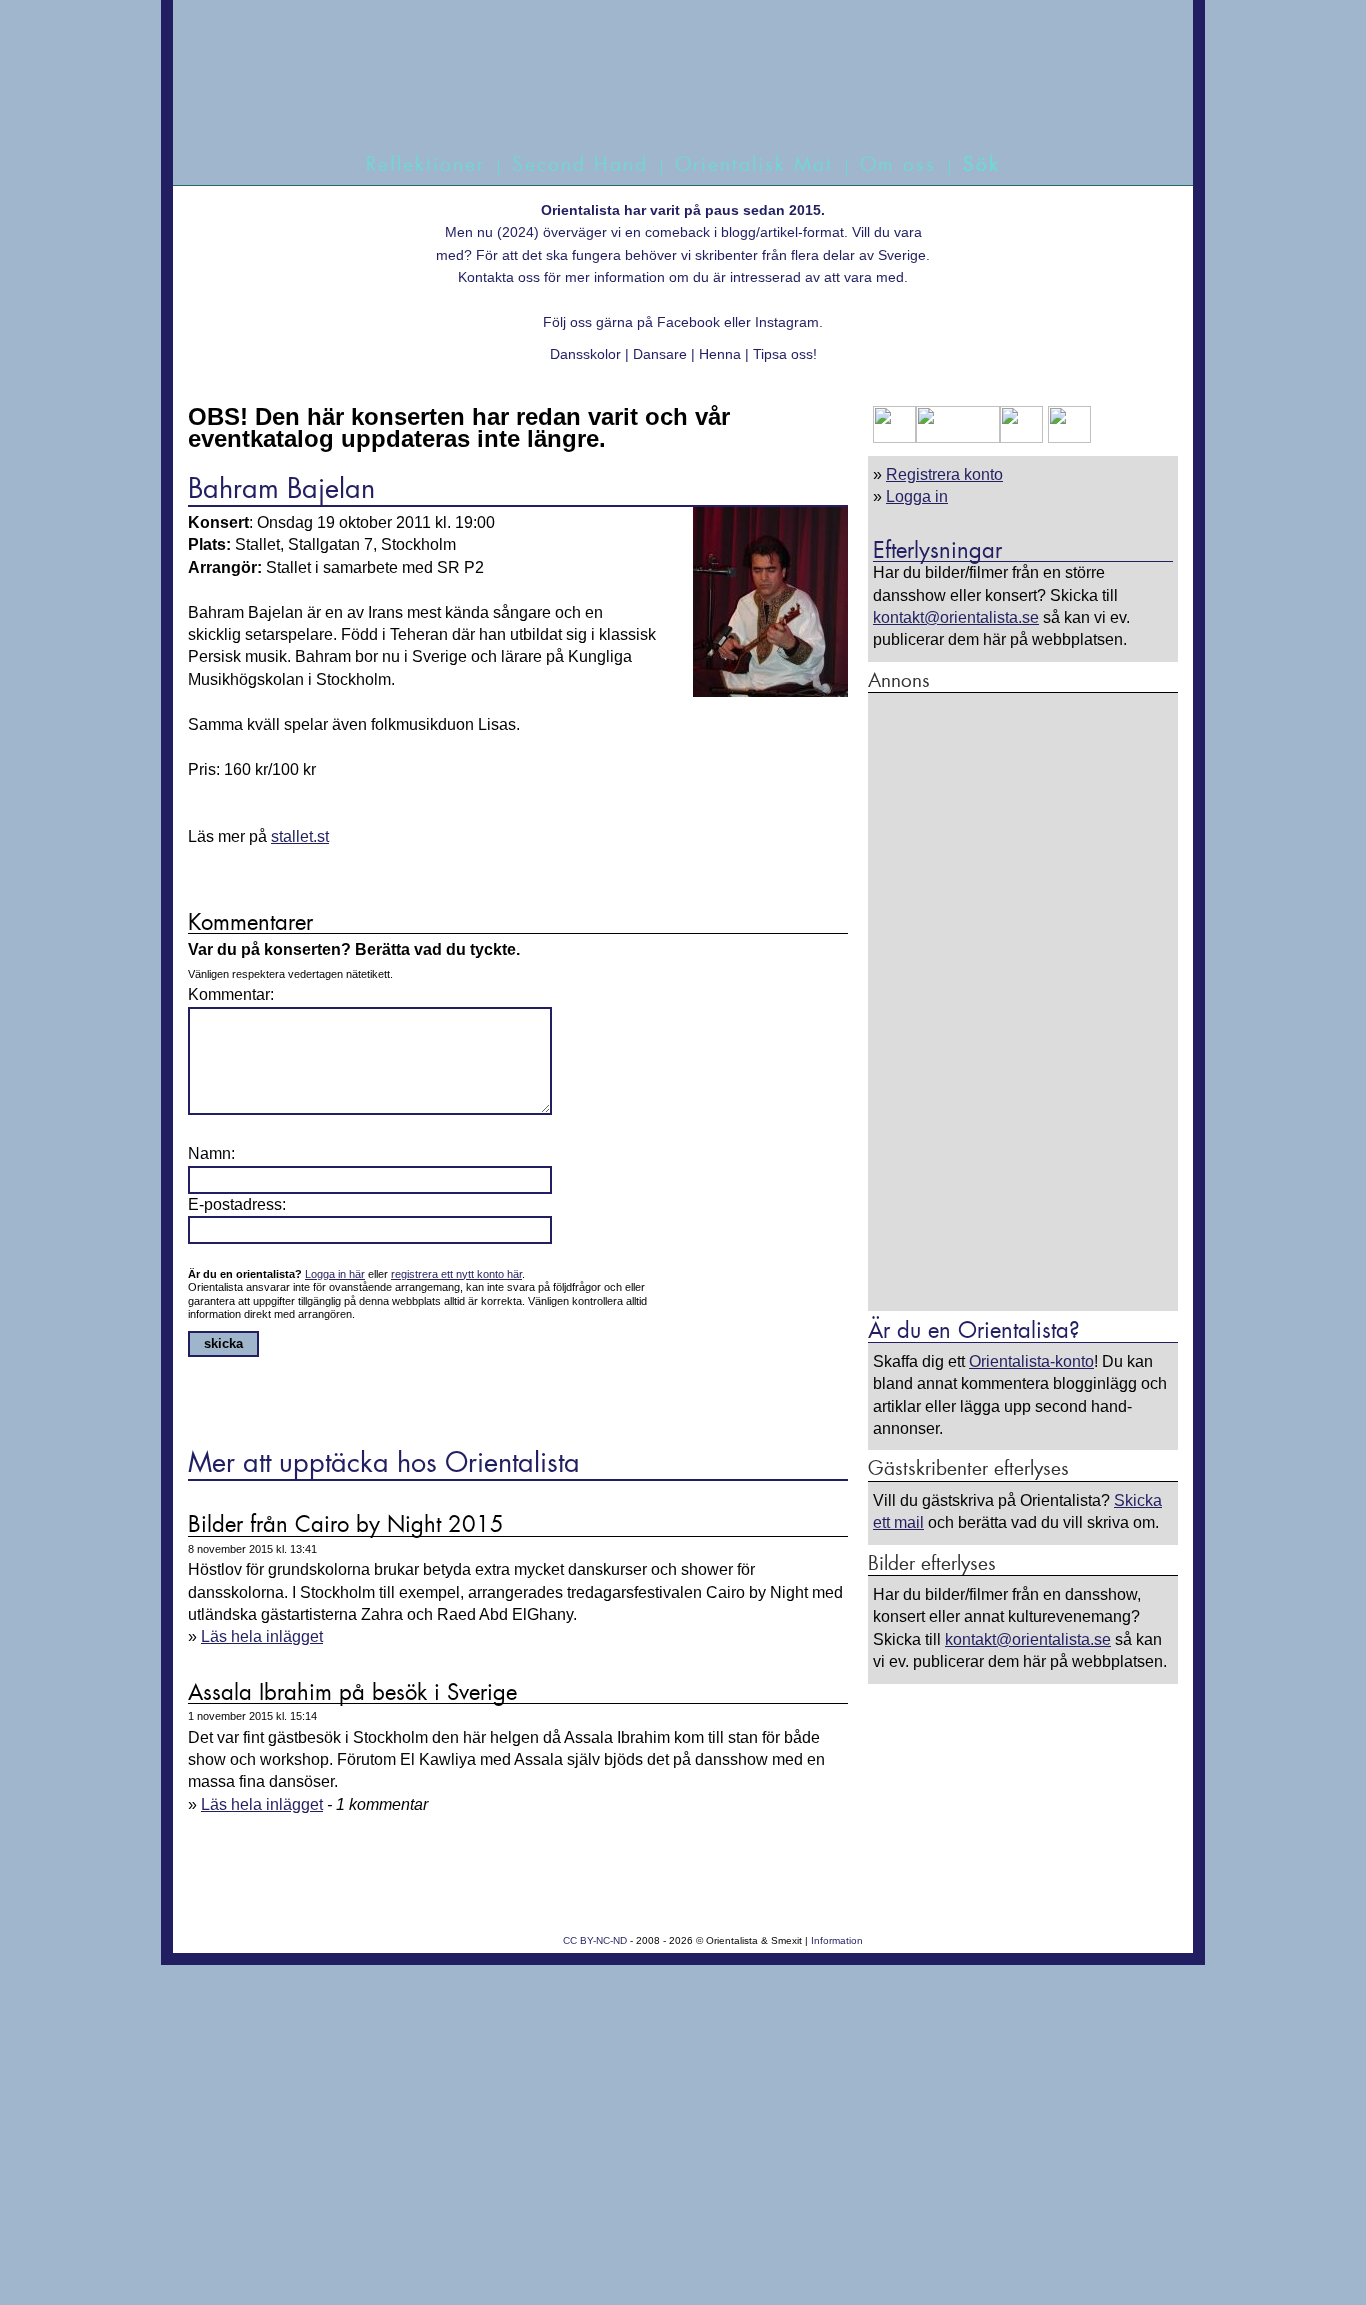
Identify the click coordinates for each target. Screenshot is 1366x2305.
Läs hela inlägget (262, 1636)
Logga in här (335, 1274)
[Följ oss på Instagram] (1067, 437)
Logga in (917, 496)
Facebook (688, 322)
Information (837, 1940)
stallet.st (300, 836)
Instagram (787, 322)
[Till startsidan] (660, 97)
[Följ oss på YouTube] (958, 437)
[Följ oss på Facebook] (894, 437)
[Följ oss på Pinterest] (1021, 437)
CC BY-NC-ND (595, 1940)
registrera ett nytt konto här (456, 1274)
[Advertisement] (1023, 1001)
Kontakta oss (499, 277)
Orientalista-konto (1031, 1361)
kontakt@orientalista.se (956, 617)
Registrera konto (944, 474)
